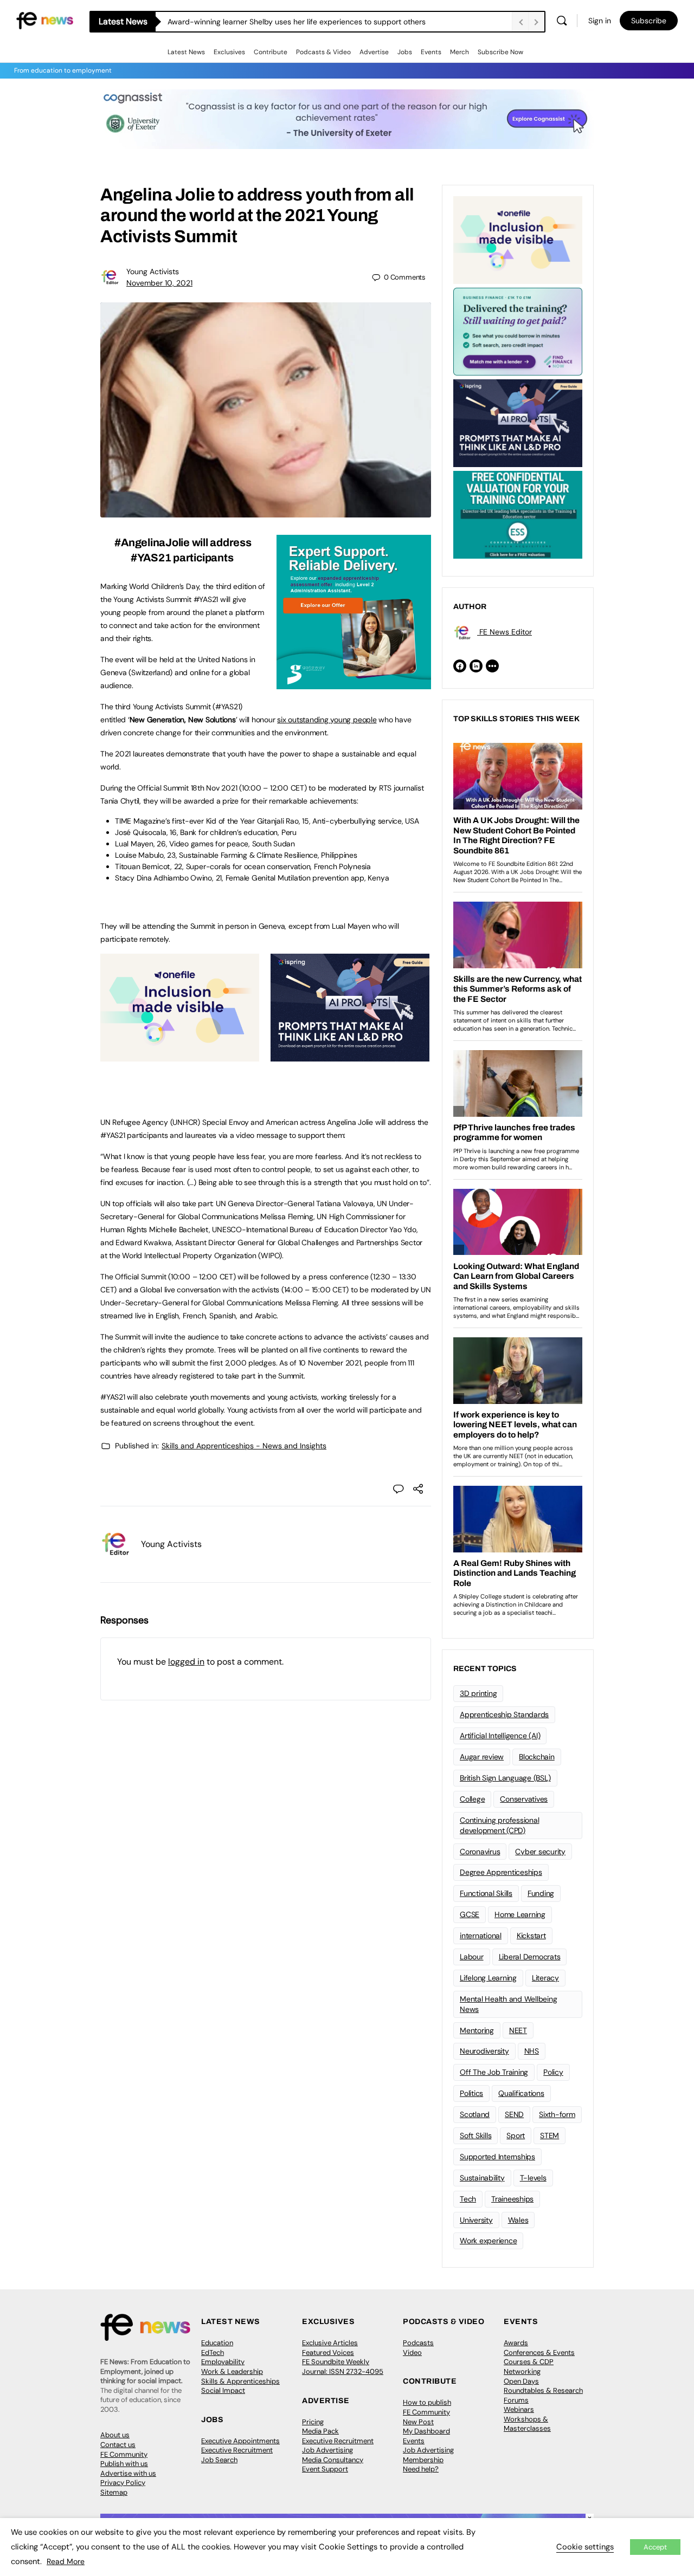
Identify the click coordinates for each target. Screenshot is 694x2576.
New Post (418, 2422)
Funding (541, 1893)
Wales (518, 2220)
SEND (514, 2114)
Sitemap (114, 2492)
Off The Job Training (494, 2072)
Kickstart (531, 1936)
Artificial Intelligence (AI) (500, 1736)
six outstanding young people (327, 720)
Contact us (118, 2445)
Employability (223, 2362)
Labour (472, 1957)
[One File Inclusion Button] (180, 1056)
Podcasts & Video (323, 52)
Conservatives (524, 1799)
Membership (423, 2460)
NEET (518, 2030)
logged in (186, 1662)
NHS (532, 2051)
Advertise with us (128, 2473)
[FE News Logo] (45, 20)
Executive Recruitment (237, 2450)
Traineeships (512, 2199)
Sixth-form (557, 2114)
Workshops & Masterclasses (527, 2424)
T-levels (533, 2178)
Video (412, 2352)
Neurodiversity (484, 2051)
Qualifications (521, 2093)
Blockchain (537, 1757)
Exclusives (229, 52)
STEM (550, 2135)
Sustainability (482, 2178)
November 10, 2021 (159, 283)
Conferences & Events (539, 2352)
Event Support (325, 2469)
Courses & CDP (529, 2362)
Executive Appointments (240, 2441)
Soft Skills (475, 2135)
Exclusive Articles (330, 2343)
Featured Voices (328, 2352)
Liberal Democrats (530, 1957)
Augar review (482, 1757)
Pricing (313, 2422)
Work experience (488, 2241)
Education (217, 2343)
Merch (460, 52)
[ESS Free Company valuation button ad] (518, 514)
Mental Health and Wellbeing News (509, 2004)
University (476, 2220)
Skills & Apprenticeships (240, 2381)
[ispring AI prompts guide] (350, 1056)
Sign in (600, 21)
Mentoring (477, 2030)
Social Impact (223, 2390)
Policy (553, 2072)
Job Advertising (327, 2450)
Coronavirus (480, 1852)
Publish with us (124, 2464)
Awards (516, 2343)
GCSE (470, 1914)
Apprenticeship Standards (504, 1714)
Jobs (405, 52)
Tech (468, 2199)
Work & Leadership (232, 2371)
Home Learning (520, 1914)
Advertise (374, 52)
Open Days (521, 2381)
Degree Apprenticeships (501, 1872)
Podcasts (418, 2343)
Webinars (519, 2409)
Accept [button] (655, 2547)
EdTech (213, 2352)
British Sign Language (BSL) (505, 1778)
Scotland (475, 2114)
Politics (471, 2093)
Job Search (219, 2460)
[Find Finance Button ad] (518, 331)
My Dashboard (426, 2431)
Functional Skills (486, 1893)
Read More (66, 2561)
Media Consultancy (333, 2460)
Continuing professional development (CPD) (499, 1825)
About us (115, 2435)
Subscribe (649, 21)
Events (431, 52)
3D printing (478, 1693)
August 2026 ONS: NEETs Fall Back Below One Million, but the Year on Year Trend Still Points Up (333, 22)
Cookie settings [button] (585, 2547)
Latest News (186, 52)
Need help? (421, 2469)
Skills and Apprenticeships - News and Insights (244, 1446)
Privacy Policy (123, 2483)
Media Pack (320, 2431)
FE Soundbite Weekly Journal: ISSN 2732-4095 (343, 2367)
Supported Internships (497, 2157)
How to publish (427, 2402)
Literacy (545, 1978)
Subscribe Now (500, 52)
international (481, 1936)
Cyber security (540, 1852)
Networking (522, 2371)
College (472, 1799)
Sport (516, 2135)
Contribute (271, 52)
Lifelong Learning (488, 1978)
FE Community (124, 2454)
